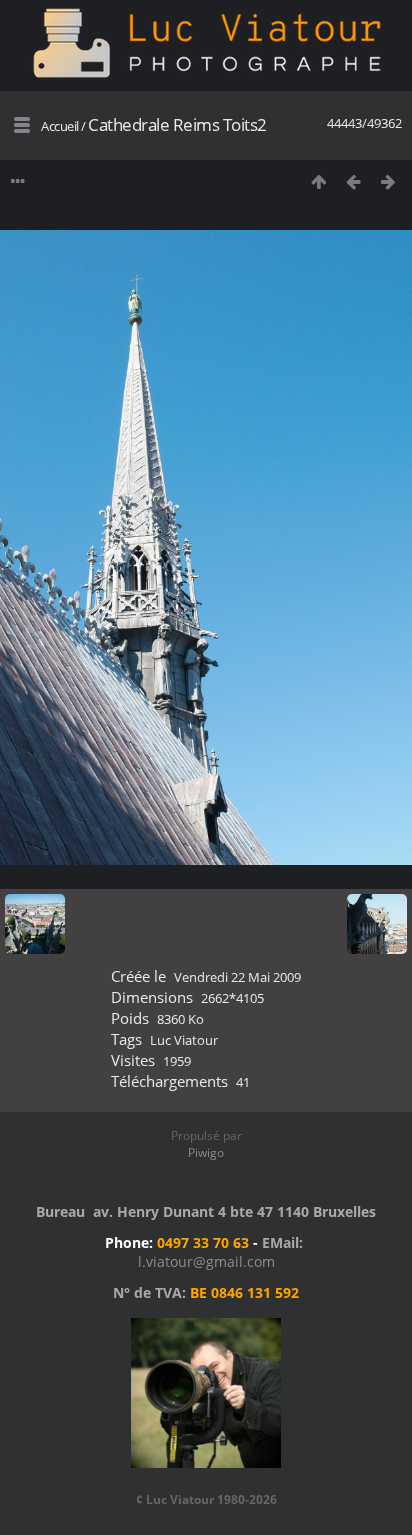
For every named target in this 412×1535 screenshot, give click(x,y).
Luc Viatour (184, 1040)
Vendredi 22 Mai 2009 (237, 977)
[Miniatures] (318, 181)
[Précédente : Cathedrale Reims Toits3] (353, 181)
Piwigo (206, 1152)
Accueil (60, 126)
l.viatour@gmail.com (206, 1261)
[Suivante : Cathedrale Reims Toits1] (388, 181)
